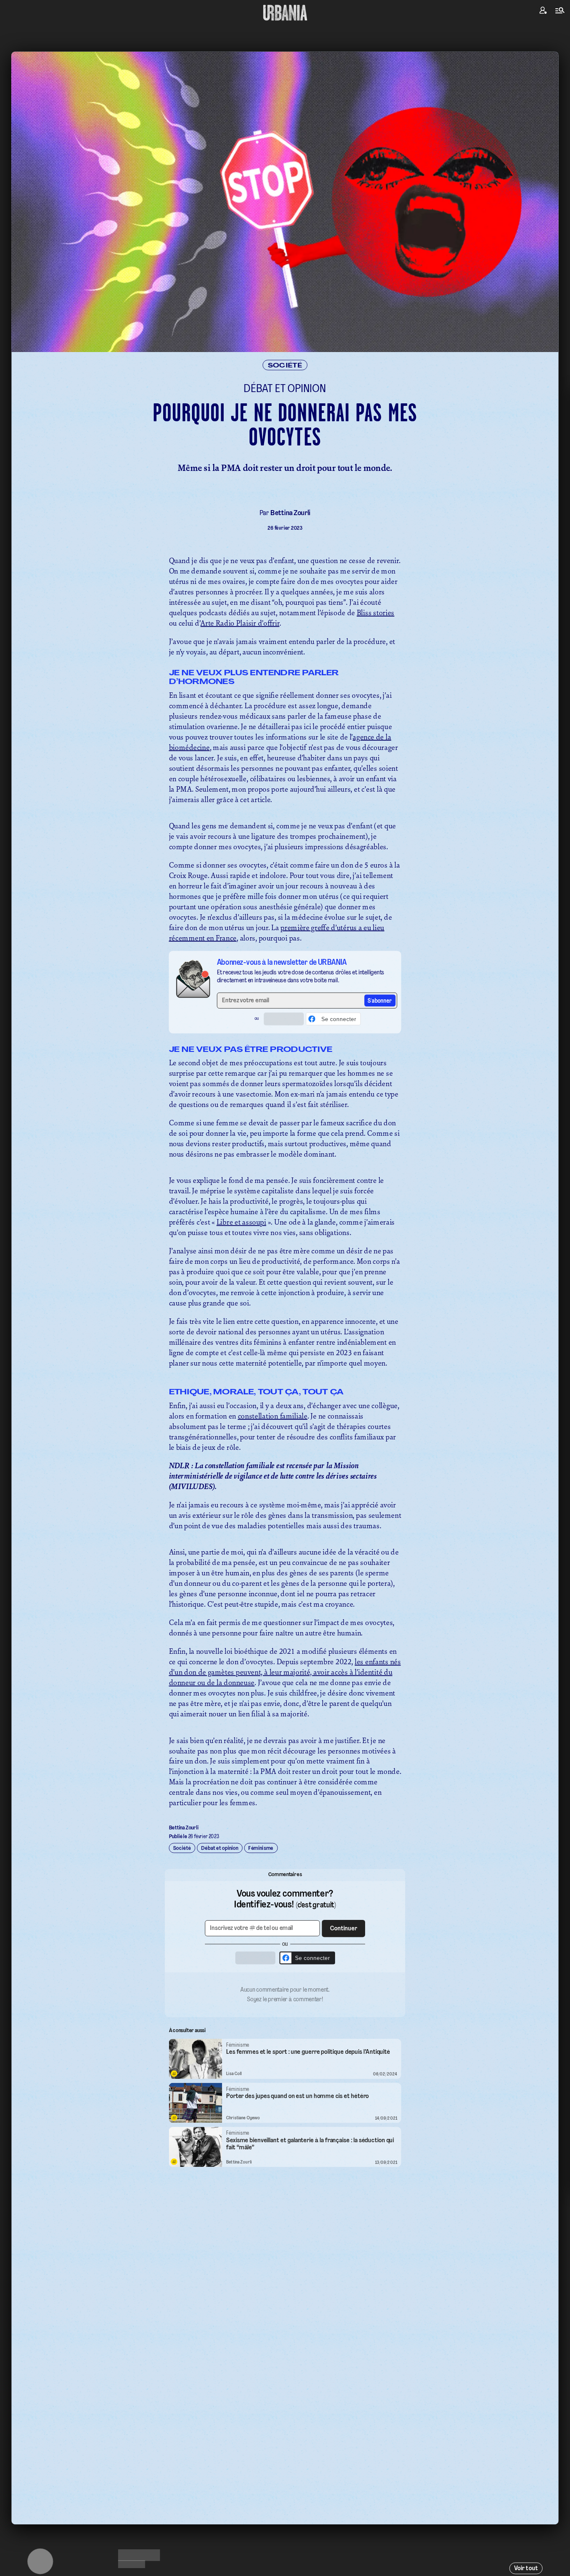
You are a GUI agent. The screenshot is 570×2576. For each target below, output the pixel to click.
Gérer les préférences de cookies (285, 1370)
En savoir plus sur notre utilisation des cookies (285, 1378)
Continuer (333, 1274)
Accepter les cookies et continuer (285, 1355)
